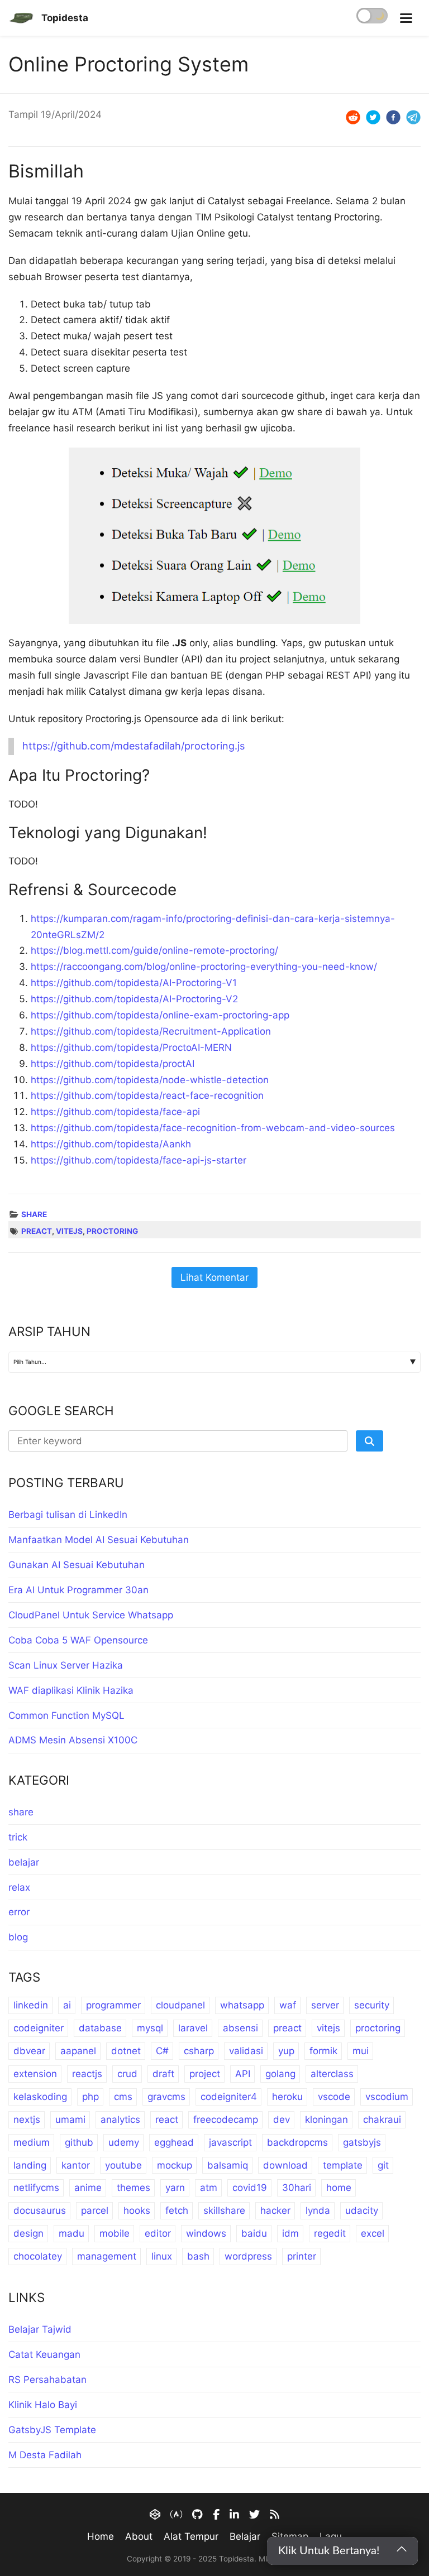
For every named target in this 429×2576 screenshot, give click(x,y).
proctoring (112, 1231)
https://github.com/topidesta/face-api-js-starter (139, 1160)
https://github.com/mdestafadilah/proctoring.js (134, 746)
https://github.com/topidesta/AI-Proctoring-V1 (134, 983)
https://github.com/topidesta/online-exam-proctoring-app (160, 1015)
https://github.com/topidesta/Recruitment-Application (151, 1031)
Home (101, 2536)
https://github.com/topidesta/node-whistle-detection (150, 1080)
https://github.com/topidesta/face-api (115, 1112)
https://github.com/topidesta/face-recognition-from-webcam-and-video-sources (213, 1128)
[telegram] (413, 117)
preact (37, 1231)
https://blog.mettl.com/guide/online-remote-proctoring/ (154, 950)
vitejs (69, 1231)
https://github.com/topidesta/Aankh (111, 1144)
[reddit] (353, 117)
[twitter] (373, 117)
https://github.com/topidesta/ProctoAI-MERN (131, 1047)
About (139, 2536)
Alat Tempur (191, 2536)
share (34, 1214)
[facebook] (393, 117)
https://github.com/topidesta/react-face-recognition (147, 1095)
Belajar (245, 2536)
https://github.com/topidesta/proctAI (113, 1064)
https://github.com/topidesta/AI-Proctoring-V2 (134, 999)
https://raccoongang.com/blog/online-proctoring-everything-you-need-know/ (204, 967)
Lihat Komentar (214, 1277)
